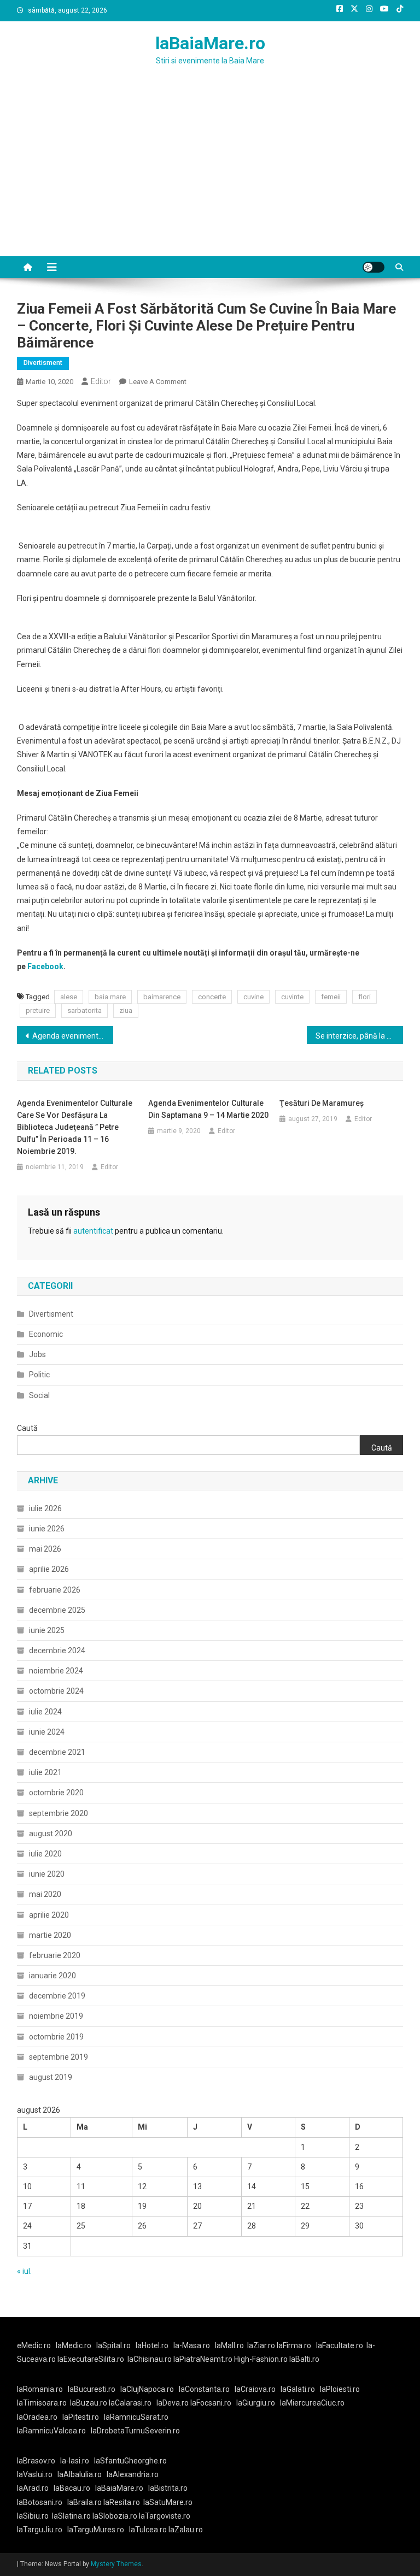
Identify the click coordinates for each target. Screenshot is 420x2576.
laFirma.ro (294, 2345)
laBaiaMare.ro (210, 43)
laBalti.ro (304, 2359)
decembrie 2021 (57, 1752)
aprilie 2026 (49, 1569)
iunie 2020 (47, 1874)
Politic (39, 1375)
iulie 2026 (45, 1508)
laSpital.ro (113, 2345)
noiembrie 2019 (56, 2016)
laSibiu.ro (33, 2516)
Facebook (45, 966)
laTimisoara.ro (42, 2403)
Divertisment (43, 363)
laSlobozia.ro (115, 2516)
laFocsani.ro (210, 2403)
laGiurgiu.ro (258, 2403)
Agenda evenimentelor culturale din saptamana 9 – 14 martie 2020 (73, 1036)
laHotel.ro (152, 2345)
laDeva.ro (173, 2403)
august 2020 (51, 1834)
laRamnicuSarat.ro (136, 2417)
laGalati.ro (298, 2389)
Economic (46, 1334)
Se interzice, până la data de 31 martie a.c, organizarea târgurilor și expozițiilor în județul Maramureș (360, 1036)
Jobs (37, 1354)
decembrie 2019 (57, 1996)
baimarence (162, 997)
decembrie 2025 (57, 1610)
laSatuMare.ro (168, 2502)
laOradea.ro (37, 2417)
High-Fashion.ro (261, 2359)
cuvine (253, 997)
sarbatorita (84, 1010)
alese (69, 997)
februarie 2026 (55, 1590)
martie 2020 (50, 1935)
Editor (101, 381)
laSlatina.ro (71, 2516)
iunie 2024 (47, 1732)
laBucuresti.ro (92, 2389)
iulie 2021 (45, 1772)
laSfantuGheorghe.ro (130, 2461)
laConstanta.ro (204, 2389)
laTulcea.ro (149, 2530)
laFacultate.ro (340, 2345)
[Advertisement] (210, 174)
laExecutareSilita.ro (91, 2359)
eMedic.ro (34, 2345)
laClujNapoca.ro (147, 2389)
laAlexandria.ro (133, 2474)
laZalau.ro (186, 2530)
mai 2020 (45, 1894)
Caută (27, 1428)
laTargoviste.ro (165, 2516)
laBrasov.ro (36, 2461)
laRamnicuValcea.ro (51, 2431)
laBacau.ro (72, 2488)
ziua (126, 1010)
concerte (212, 997)
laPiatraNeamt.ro (203, 2359)
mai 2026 (45, 1549)
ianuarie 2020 (52, 1976)
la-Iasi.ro (75, 2461)
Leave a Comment (158, 382)
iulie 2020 (45, 1854)
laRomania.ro (40, 2389)
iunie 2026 (47, 1529)
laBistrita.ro (168, 2488)
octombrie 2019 (56, 2037)
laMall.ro (229, 2345)
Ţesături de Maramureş (322, 1103)
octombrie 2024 (56, 1691)
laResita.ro (122, 2502)
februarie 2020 (55, 1955)
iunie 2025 (47, 1630)
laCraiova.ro (255, 2389)
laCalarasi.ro (130, 2403)
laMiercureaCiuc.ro (312, 2403)
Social (39, 1395)
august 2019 (51, 2077)
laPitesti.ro (81, 2417)
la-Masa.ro (192, 2345)
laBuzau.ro (89, 2403)
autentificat (93, 1231)
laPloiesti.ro (340, 2389)
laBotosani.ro (40, 2502)
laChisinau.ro (150, 2359)
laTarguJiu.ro (42, 2530)
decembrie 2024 (57, 1650)
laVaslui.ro (37, 2474)
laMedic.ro (74, 2345)
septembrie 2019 (59, 2057)
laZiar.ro (262, 2345)
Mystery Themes (116, 2564)
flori (364, 997)
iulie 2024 (45, 1712)
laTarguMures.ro (96, 2530)
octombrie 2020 (56, 1793)
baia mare (110, 997)
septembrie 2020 (59, 1813)
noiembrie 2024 (56, 1671)
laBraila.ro (84, 2502)
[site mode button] (374, 267)
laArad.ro (33, 2488)
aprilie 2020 (49, 1915)
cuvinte (292, 997)
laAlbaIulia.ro (80, 2474)
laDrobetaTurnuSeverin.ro (135, 2431)
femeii (331, 997)
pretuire (38, 1010)
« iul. (24, 2271)
